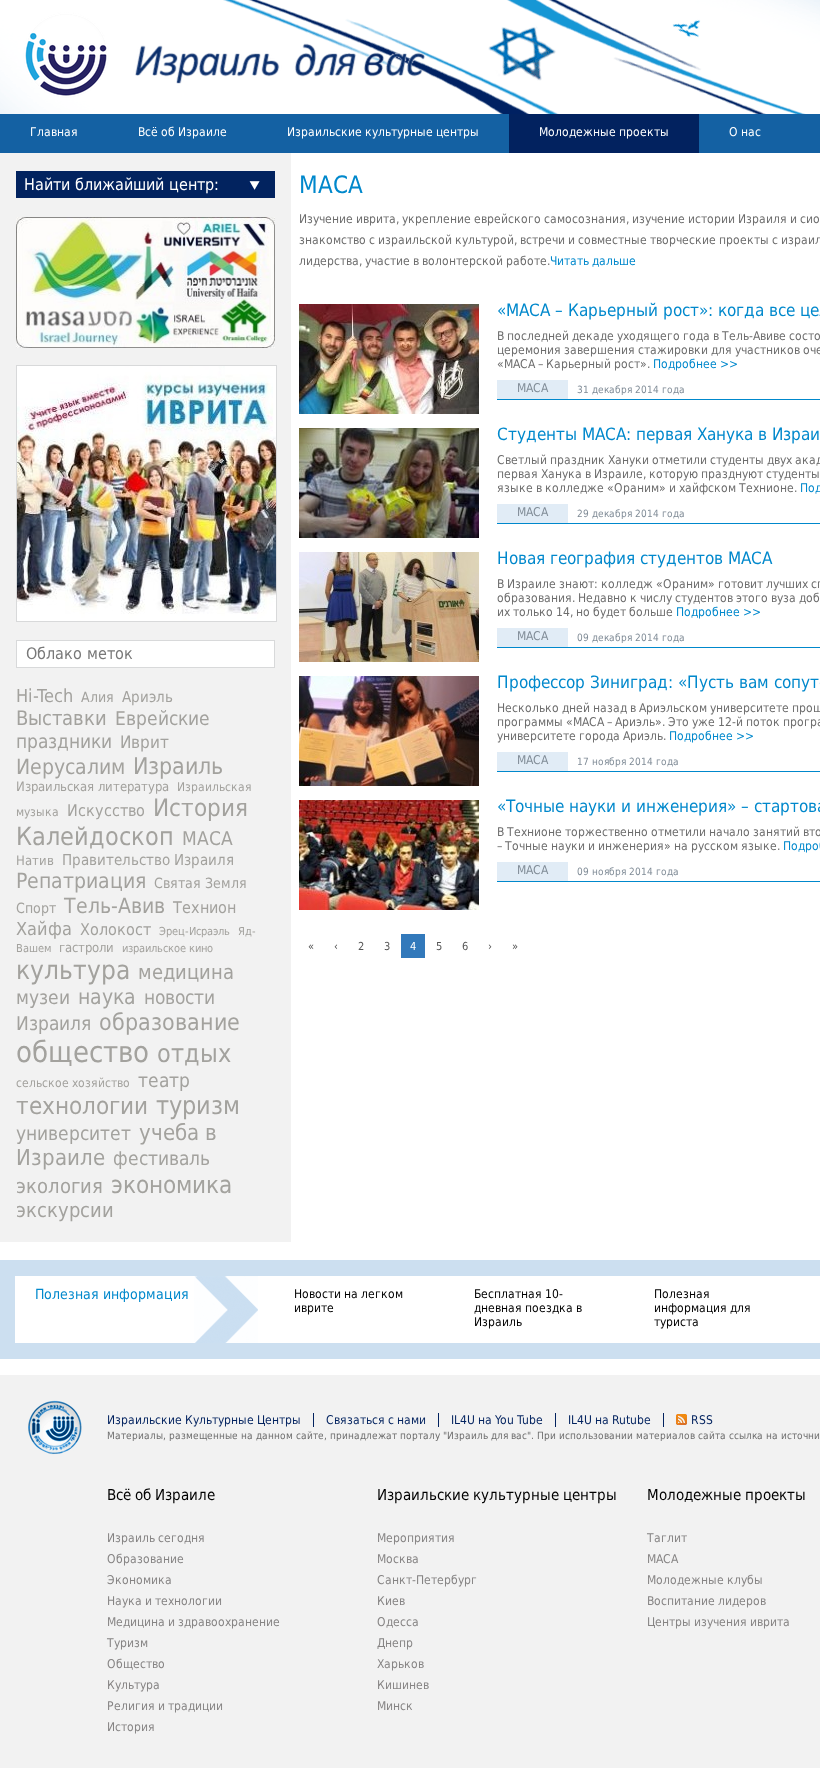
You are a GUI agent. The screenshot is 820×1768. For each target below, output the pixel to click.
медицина (186, 972)
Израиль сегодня (156, 1538)
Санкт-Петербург (427, 1580)
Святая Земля (200, 883)
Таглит (667, 1538)
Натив (35, 860)
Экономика (139, 1580)
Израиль (178, 766)
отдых (194, 1053)
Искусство (106, 810)
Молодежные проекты (604, 132)
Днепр (395, 1643)
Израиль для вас (212, 57)
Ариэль (147, 697)
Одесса (398, 1622)
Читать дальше (593, 261)
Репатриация (81, 880)
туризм (198, 1105)
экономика (171, 1184)
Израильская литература (92, 786)
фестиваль (161, 1158)
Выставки (61, 718)
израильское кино (167, 948)
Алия (97, 697)
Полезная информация (112, 1294)
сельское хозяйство (73, 1083)
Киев (391, 1601)
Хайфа (44, 928)
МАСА (532, 388)
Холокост (115, 929)
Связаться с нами (376, 1420)
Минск (395, 1706)
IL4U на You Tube (497, 1420)
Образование (145, 1559)
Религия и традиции (165, 1706)
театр (164, 1080)
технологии (82, 1106)
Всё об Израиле (182, 132)
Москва (398, 1559)
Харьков (400, 1664)
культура (73, 970)
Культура (133, 1685)
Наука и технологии (164, 1601)
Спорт (36, 908)
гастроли (86, 947)
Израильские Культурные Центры (204, 1420)
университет (73, 1133)
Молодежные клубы (705, 1580)
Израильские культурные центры (383, 132)
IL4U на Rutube (609, 1420)
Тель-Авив (114, 905)
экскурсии (65, 1210)
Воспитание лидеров (706, 1601)
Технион (204, 907)
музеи (43, 997)
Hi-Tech (44, 695)
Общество (136, 1664)
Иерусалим (70, 767)
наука (107, 997)
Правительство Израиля (148, 859)
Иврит (144, 742)
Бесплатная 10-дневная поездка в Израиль (528, 1308)
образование (169, 1022)
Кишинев (403, 1685)
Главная (54, 132)
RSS (702, 1420)
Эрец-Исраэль (194, 931)
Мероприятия (416, 1538)
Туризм (127, 1643)
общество (82, 1052)
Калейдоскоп (95, 836)
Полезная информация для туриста (702, 1308)
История (200, 808)
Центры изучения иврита (718, 1622)
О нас (745, 132)
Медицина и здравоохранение (193, 1622)
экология (59, 1186)
